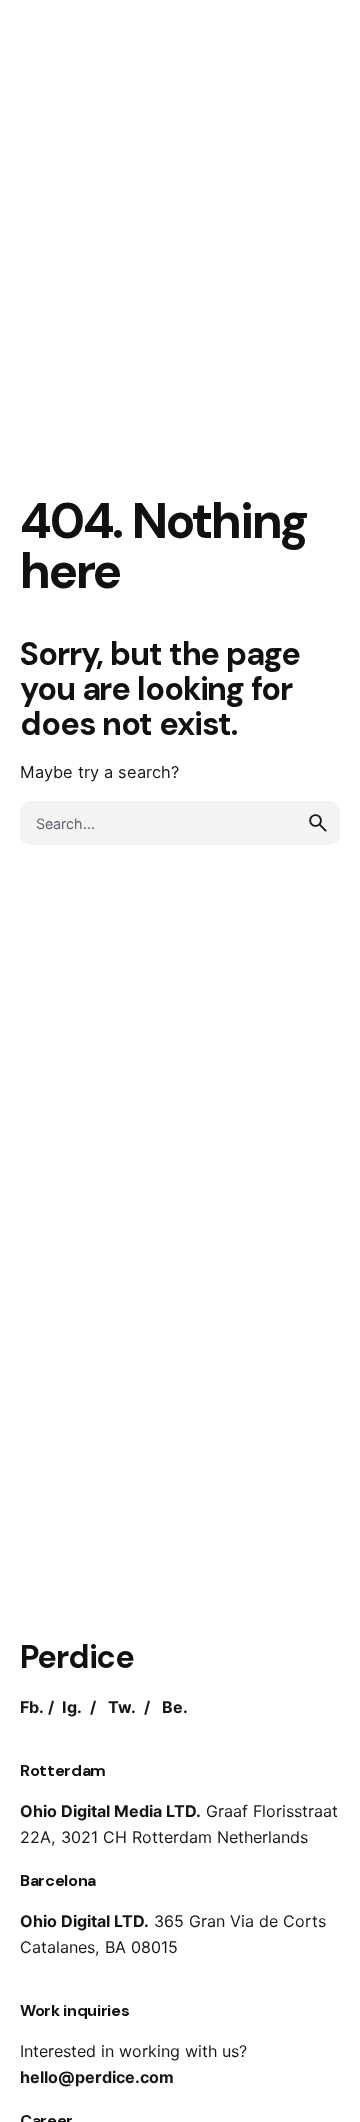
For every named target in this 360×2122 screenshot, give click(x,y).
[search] (318, 823)
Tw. (122, 1707)
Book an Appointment (241, 127)
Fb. (32, 1707)
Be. (175, 1707)
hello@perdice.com (97, 2077)
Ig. (72, 1707)
